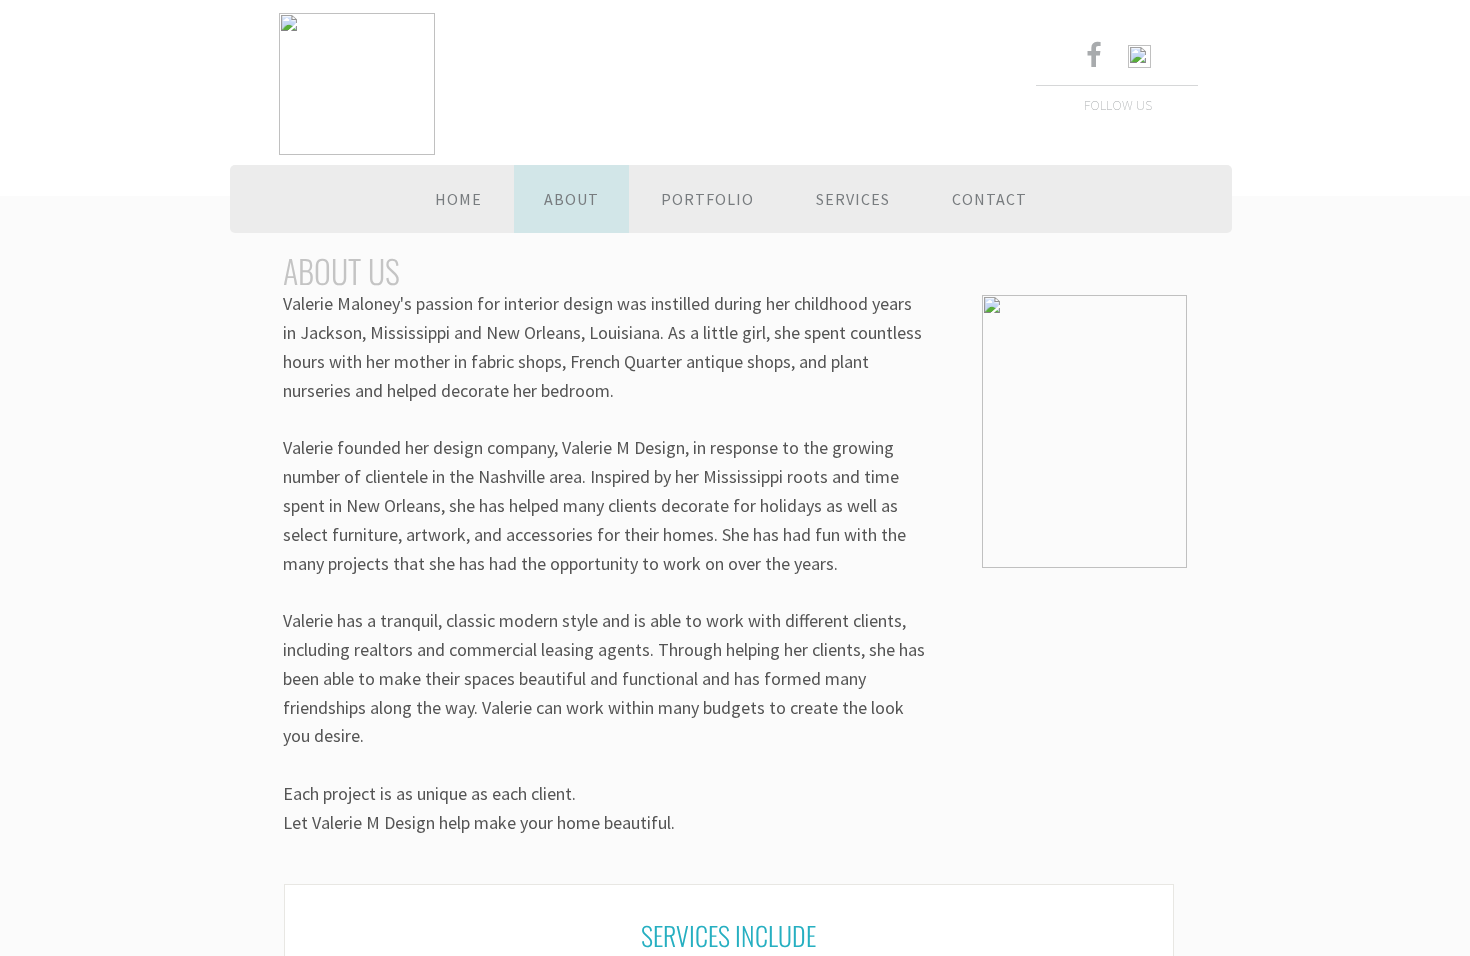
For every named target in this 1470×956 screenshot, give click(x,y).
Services (853, 199)
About (571, 199)
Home (458, 199)
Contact (989, 199)
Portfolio (707, 199)
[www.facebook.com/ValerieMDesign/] (1093, 57)
